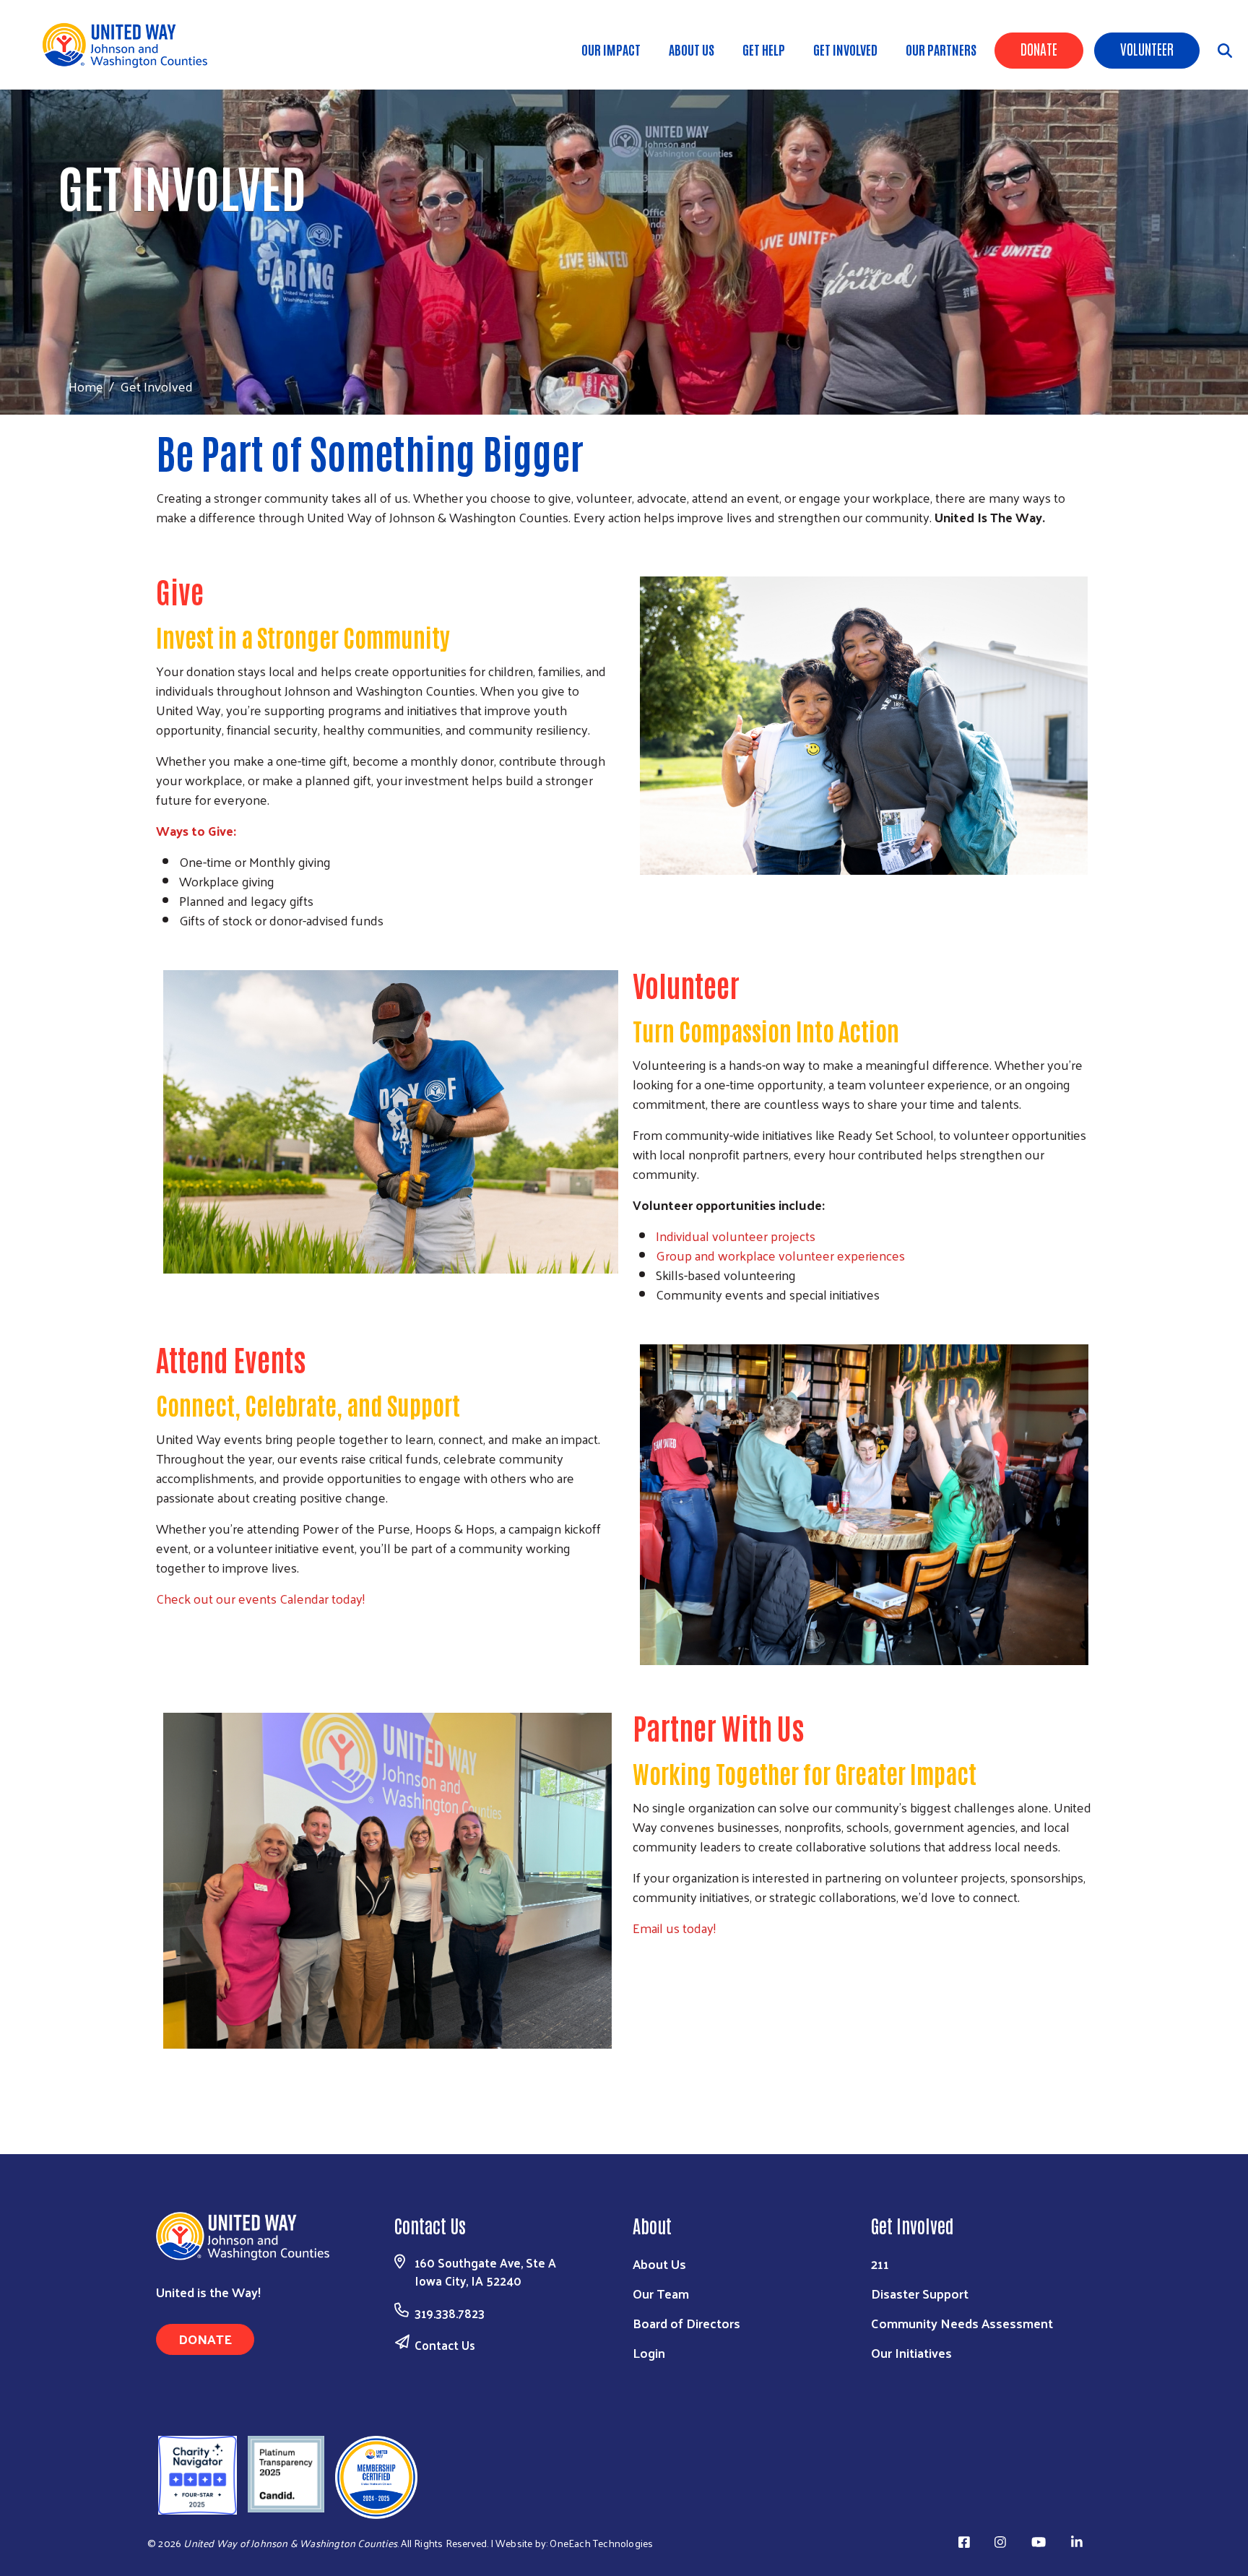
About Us (692, 49)
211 (880, 2264)
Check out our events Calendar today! (260, 1598)
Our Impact (611, 49)
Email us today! (674, 1928)
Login (649, 2352)
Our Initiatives (911, 2352)
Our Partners (941, 49)
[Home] (130, 45)
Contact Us (445, 2345)
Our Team (661, 2293)
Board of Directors (686, 2323)
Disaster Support (920, 2293)
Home (86, 386)
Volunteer (1147, 48)
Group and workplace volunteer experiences (780, 1255)
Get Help (764, 49)
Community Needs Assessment (962, 2323)
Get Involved (845, 49)
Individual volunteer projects (736, 1236)
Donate (1039, 48)
